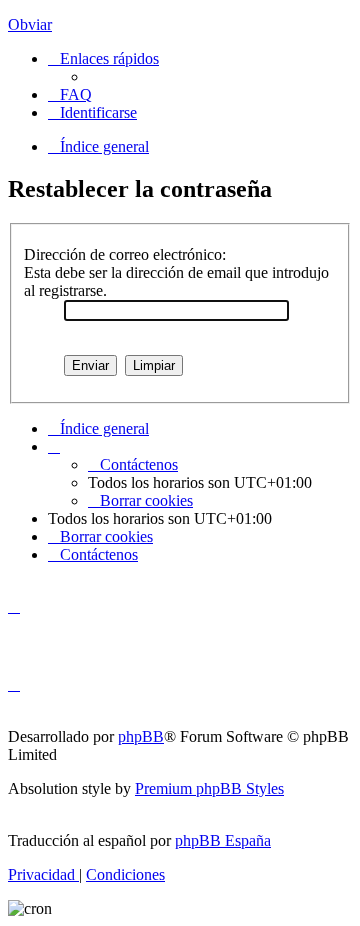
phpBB (141, 736)
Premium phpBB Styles (209, 788)
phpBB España (223, 840)
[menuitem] (70, 94)
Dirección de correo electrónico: (125, 254)
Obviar (30, 24)
